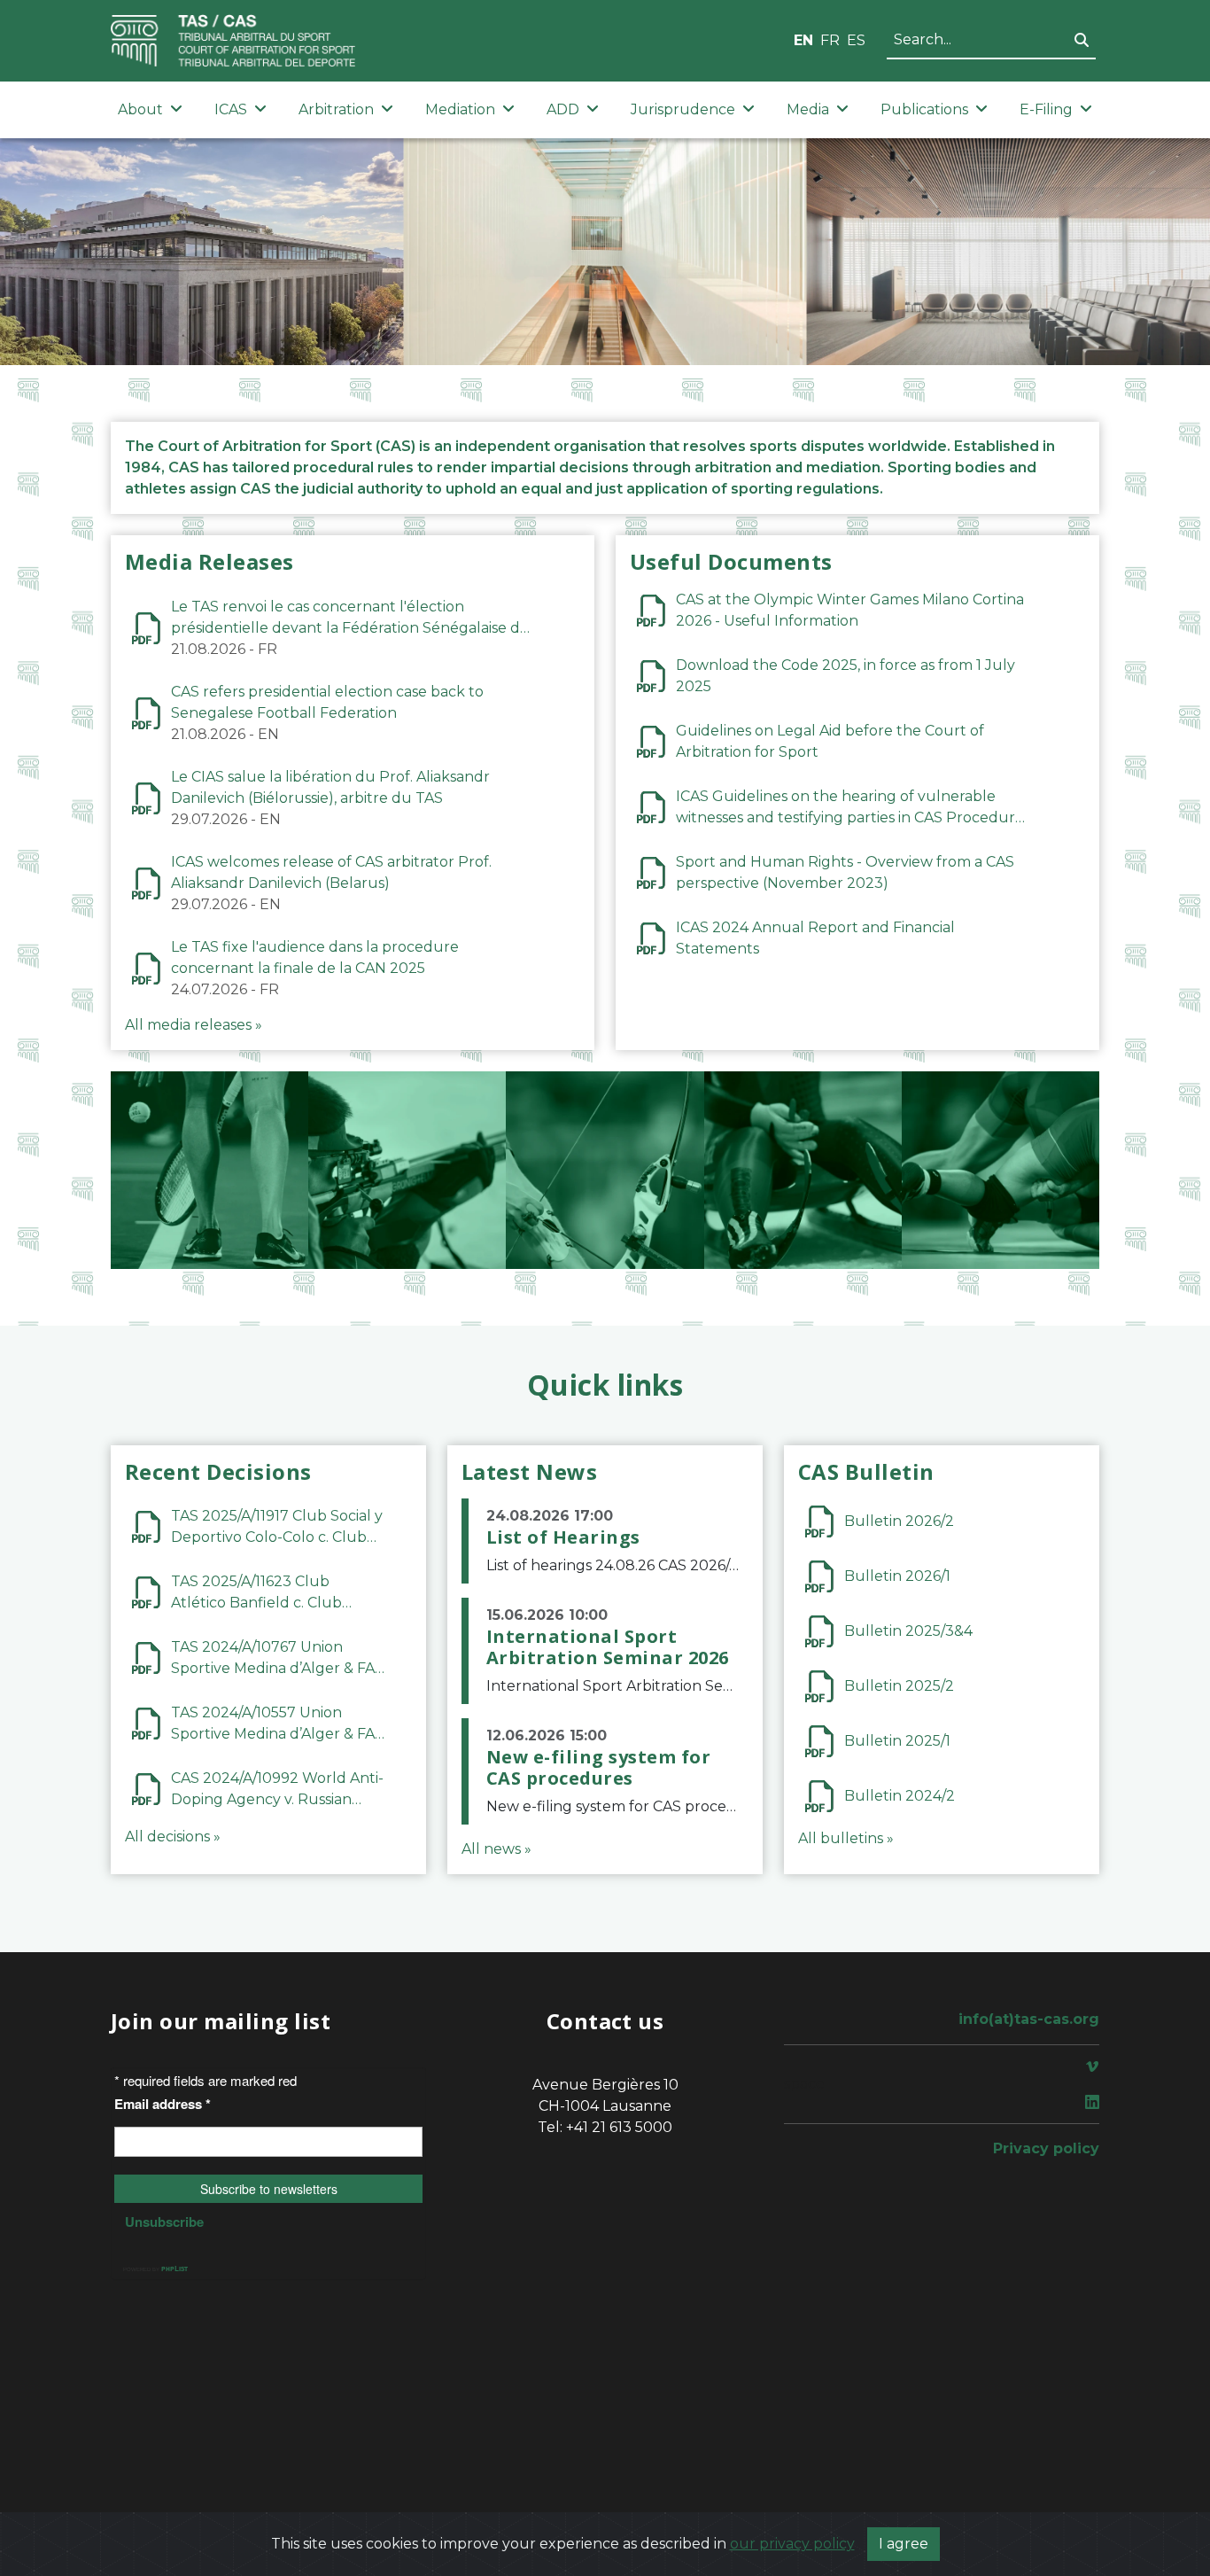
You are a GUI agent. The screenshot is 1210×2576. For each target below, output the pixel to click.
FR (830, 40)
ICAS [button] (231, 109)
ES (856, 40)
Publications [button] (924, 109)
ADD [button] (563, 109)
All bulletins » (846, 1838)
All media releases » (194, 1025)
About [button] (140, 109)
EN (803, 40)
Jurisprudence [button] (683, 109)
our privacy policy (792, 2544)
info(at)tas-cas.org (1029, 2019)
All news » (496, 1849)
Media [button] (808, 109)
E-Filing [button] (1046, 109)
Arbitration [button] (336, 109)
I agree (904, 2544)
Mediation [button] (460, 109)
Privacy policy (1046, 2148)
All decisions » (173, 1837)
